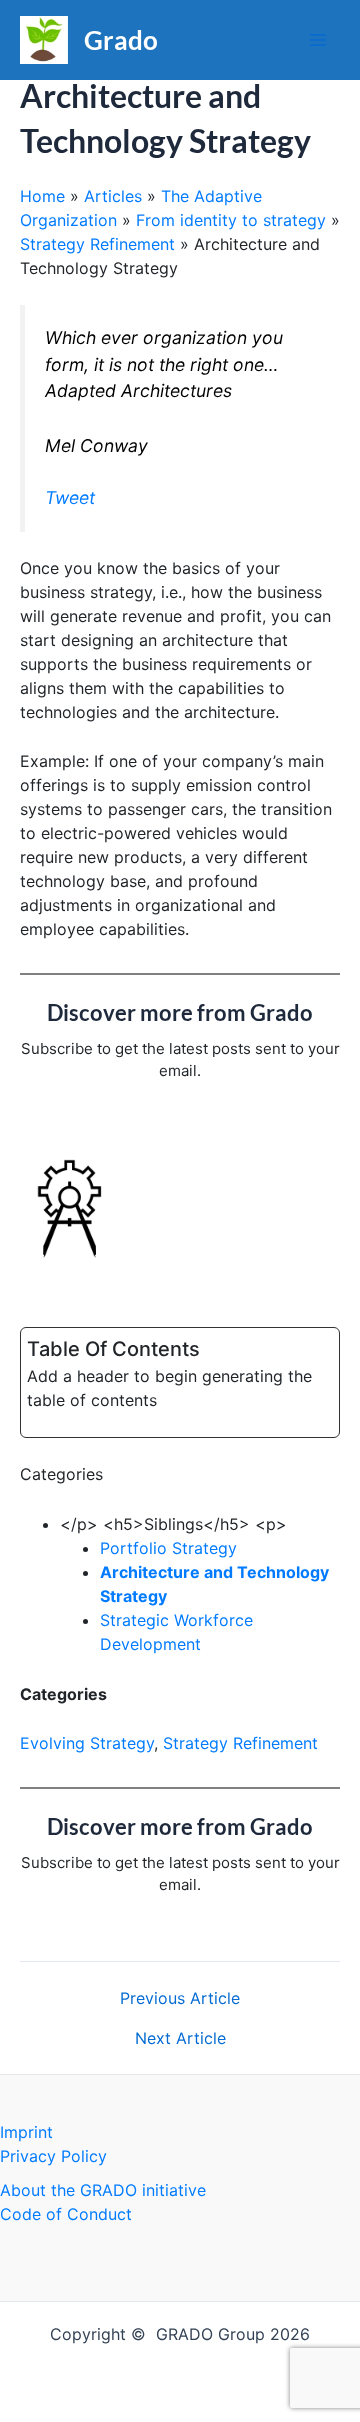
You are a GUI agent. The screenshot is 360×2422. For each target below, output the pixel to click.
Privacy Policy (53, 2156)
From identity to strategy (231, 220)
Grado (121, 40)
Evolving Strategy (87, 1743)
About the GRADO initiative (103, 2190)
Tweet (70, 497)
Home (42, 196)
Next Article (180, 2038)
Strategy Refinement (97, 244)
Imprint (26, 2132)
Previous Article (180, 1998)
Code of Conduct (66, 2214)
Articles (113, 196)
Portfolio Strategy (168, 1548)
